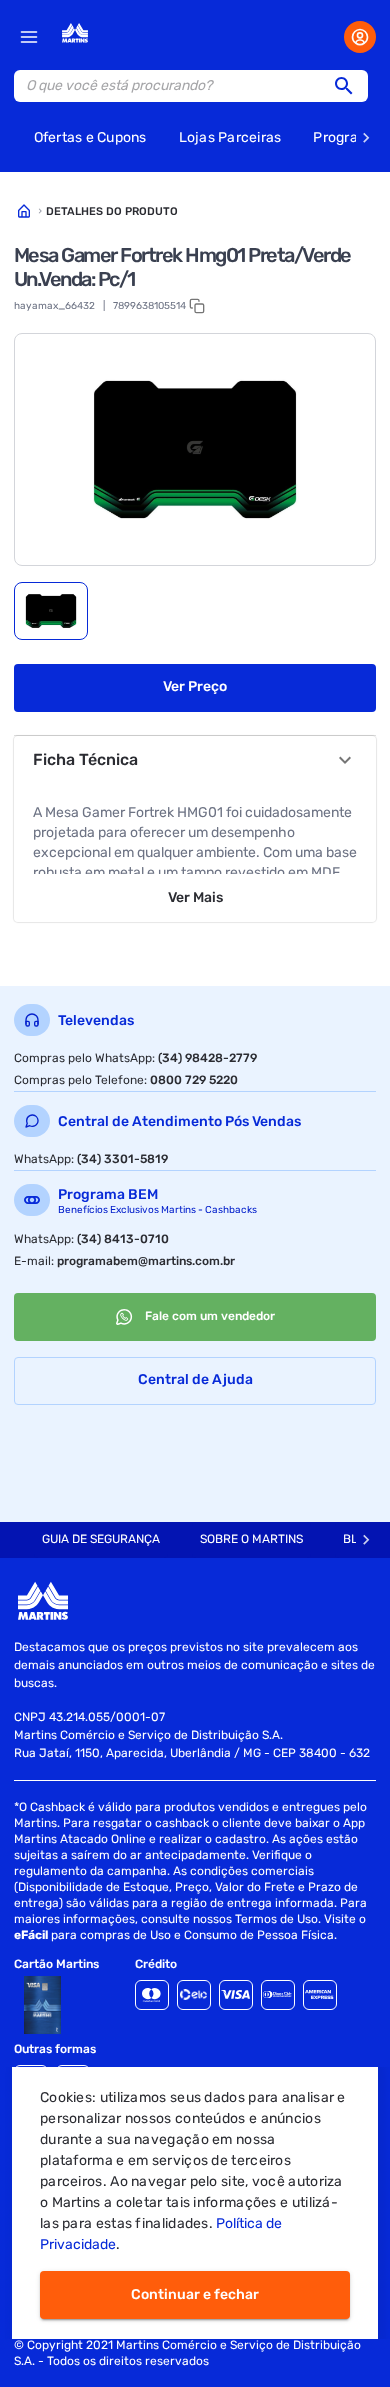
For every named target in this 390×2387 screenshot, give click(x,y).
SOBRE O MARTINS (251, 1539)
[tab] (51, 611)
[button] (350, 86)
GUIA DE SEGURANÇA (101, 1539)
